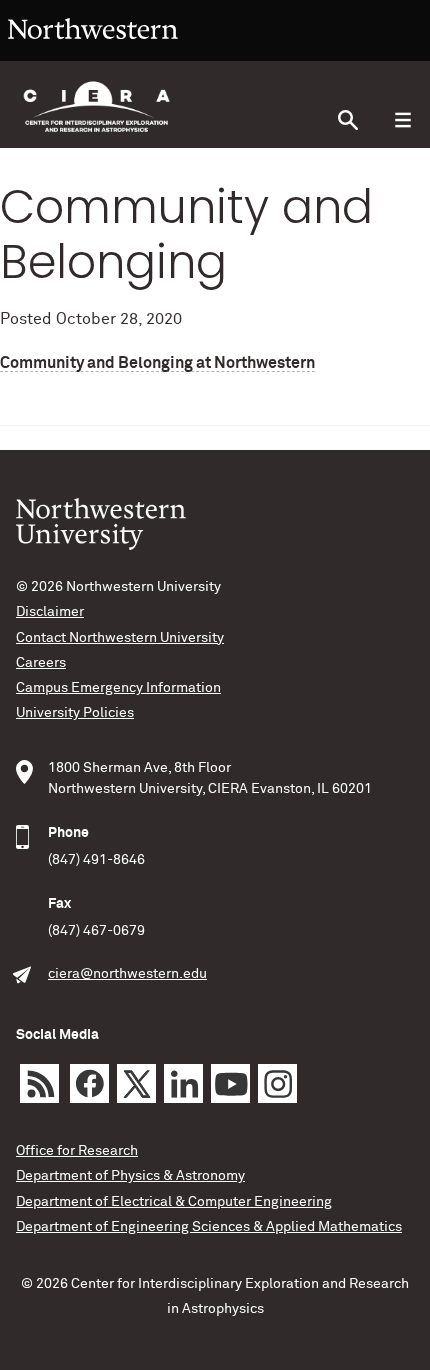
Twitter (136, 1083)
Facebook (89, 1083)
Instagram (277, 1083)
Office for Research (77, 1151)
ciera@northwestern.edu (127, 974)
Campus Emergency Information (118, 688)
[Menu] (402, 120)
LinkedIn (183, 1083)
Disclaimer (50, 612)
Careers (41, 663)
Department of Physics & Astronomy (130, 1176)
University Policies (75, 713)
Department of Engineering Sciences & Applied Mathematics (209, 1227)
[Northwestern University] (93, 52)
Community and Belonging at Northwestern (157, 363)
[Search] (347, 120)
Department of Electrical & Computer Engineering (174, 1202)
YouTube (230, 1083)
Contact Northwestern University (120, 638)
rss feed (39, 1083)
